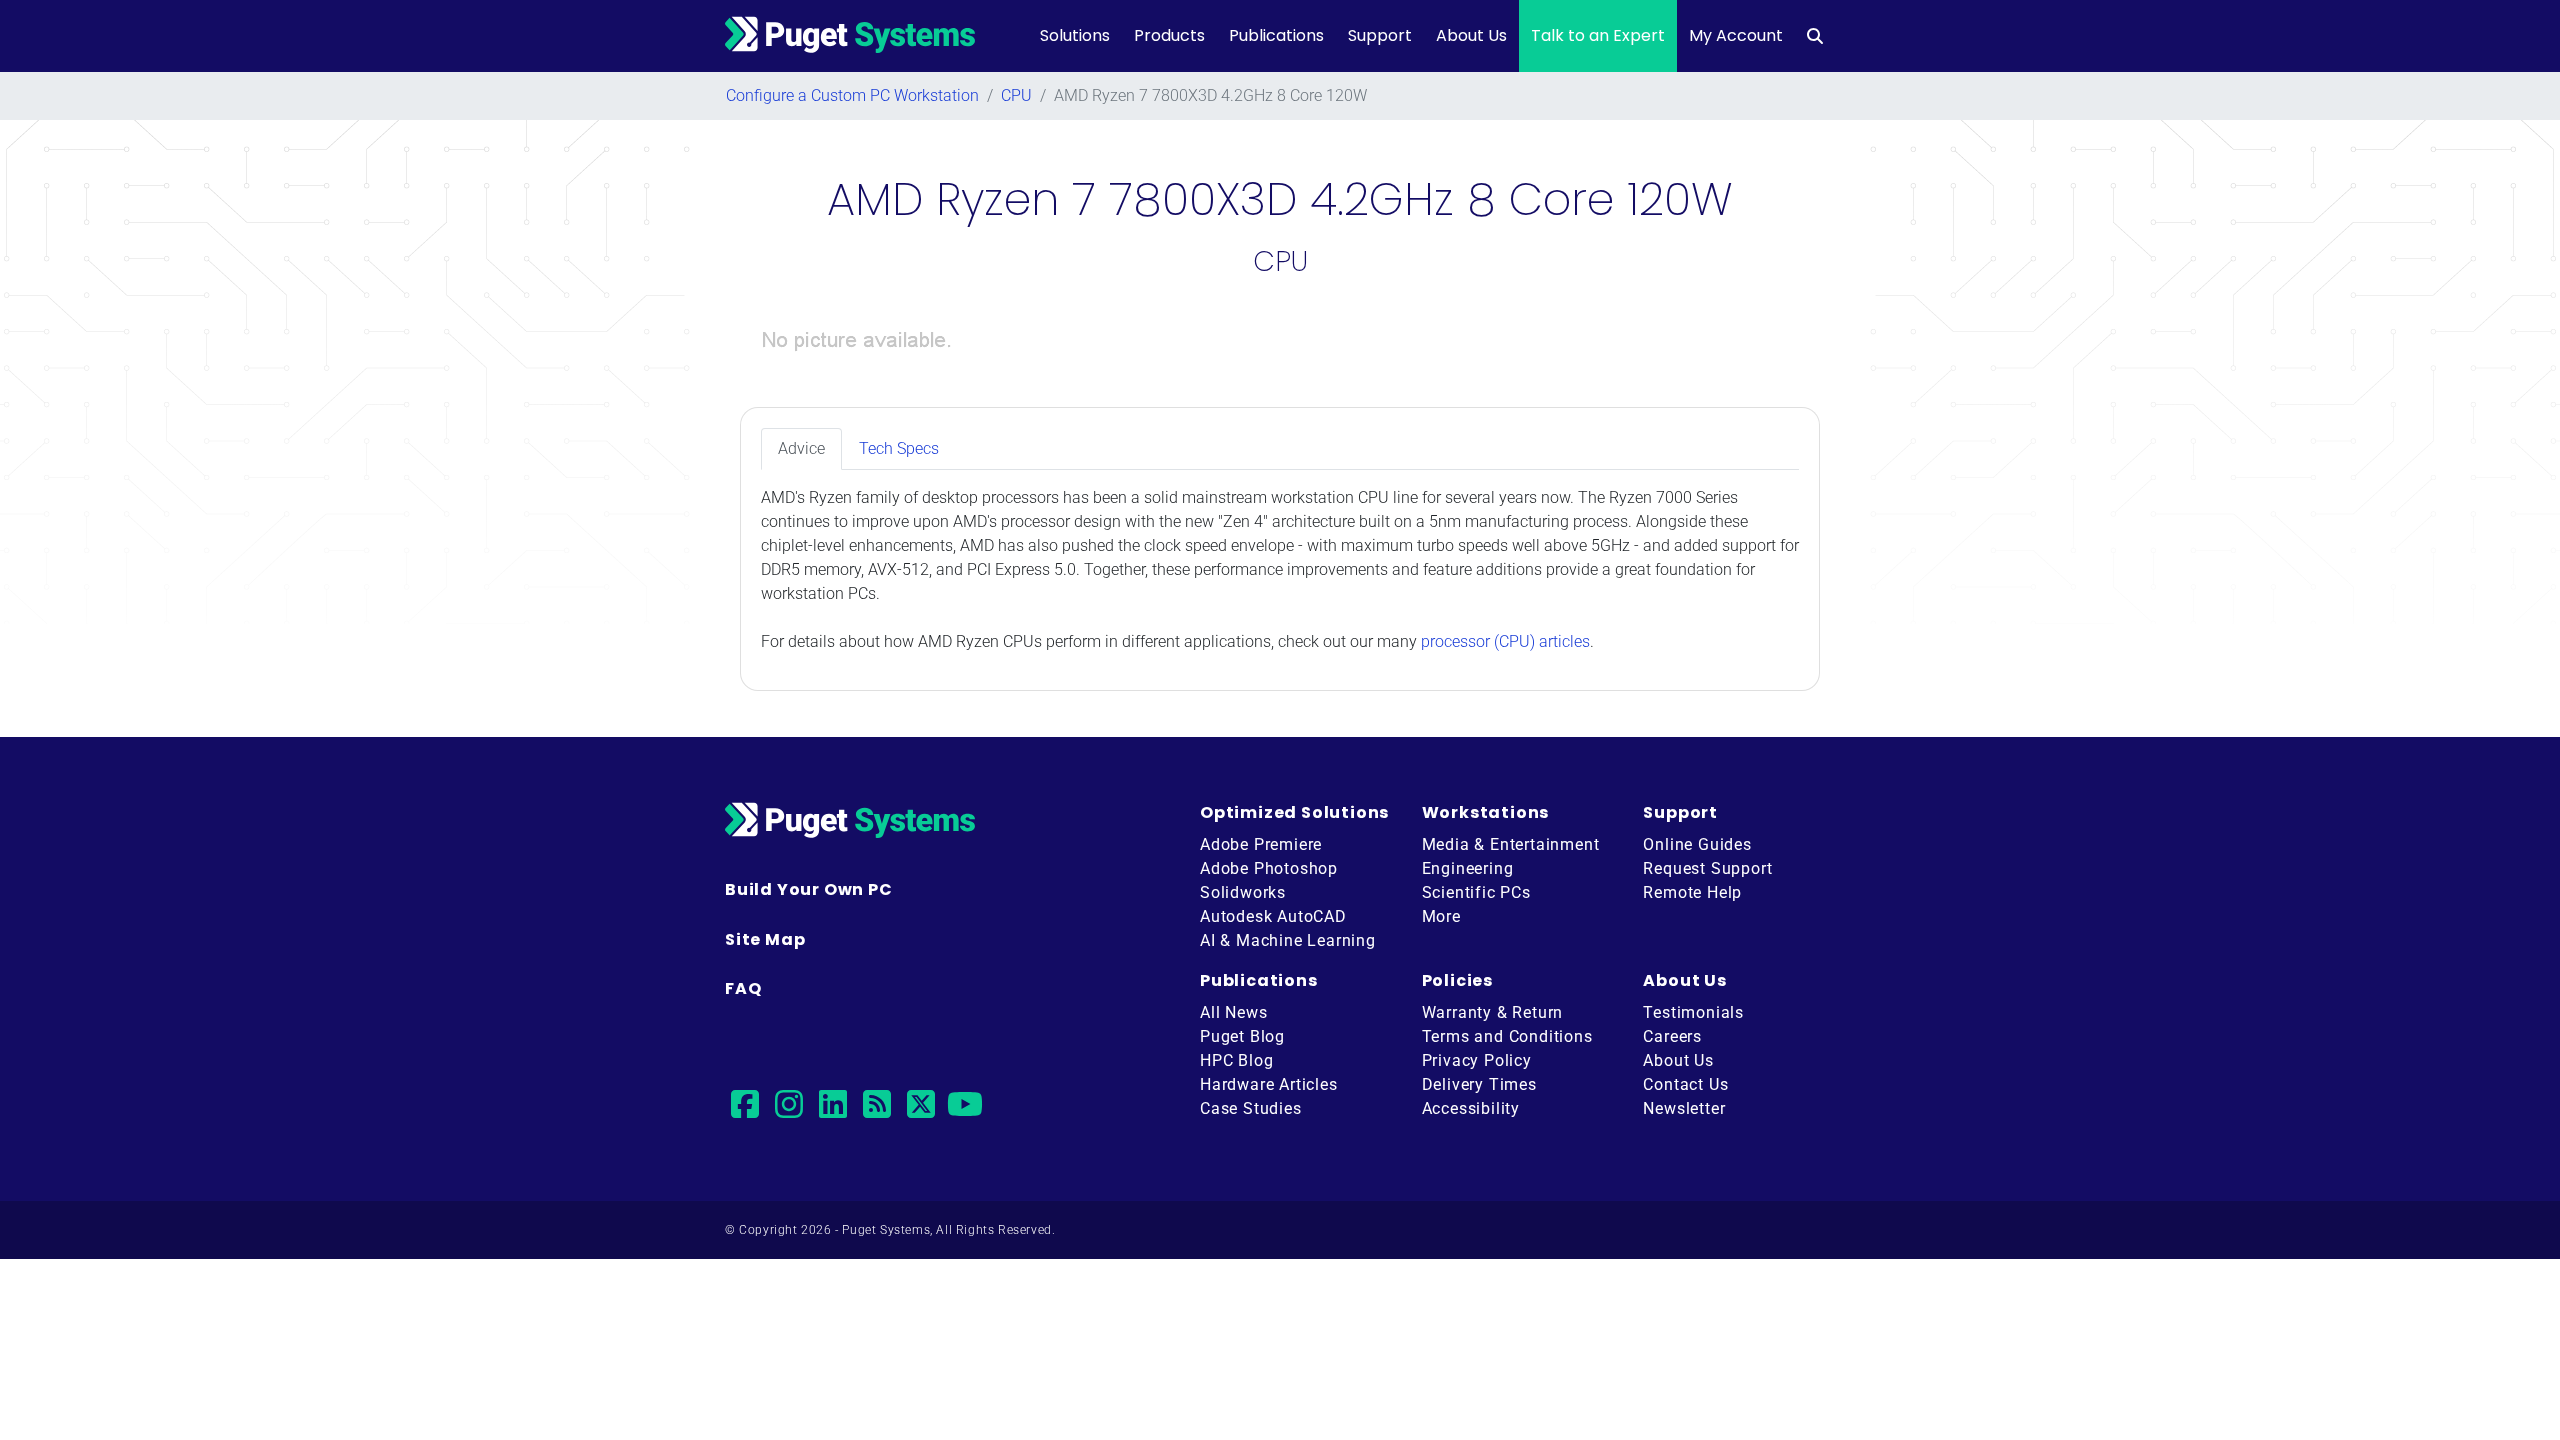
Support (1380, 35)
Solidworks (1243, 892)
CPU (1016, 95)
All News (1233, 1012)
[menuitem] (1815, 36)
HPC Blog (1236, 1060)
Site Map (765, 939)
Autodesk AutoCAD (1273, 916)
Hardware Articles (1269, 1084)
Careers (1672, 1036)
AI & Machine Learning (1288, 940)
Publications (1276, 35)
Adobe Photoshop (1269, 868)
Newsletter (1684, 1108)
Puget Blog (1242, 1036)
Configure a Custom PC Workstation (852, 95)
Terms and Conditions (1507, 1036)
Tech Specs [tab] (899, 448)
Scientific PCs (1476, 892)
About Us (1471, 35)
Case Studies (1251, 1108)
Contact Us (1685, 1084)
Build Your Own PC (809, 889)
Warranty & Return (1493, 1012)
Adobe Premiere (1261, 844)
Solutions (1075, 35)
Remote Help (1692, 892)
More (1441, 916)
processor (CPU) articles (1505, 641)
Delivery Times (1479, 1084)
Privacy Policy (1477, 1060)
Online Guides (1697, 844)
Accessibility (1471, 1108)
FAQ (743, 988)
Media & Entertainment (1511, 844)
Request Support (1707, 868)
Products (1169, 35)
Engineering (1468, 868)
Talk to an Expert (1598, 35)
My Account (1736, 35)
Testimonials (1693, 1012)
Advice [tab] (801, 448)
